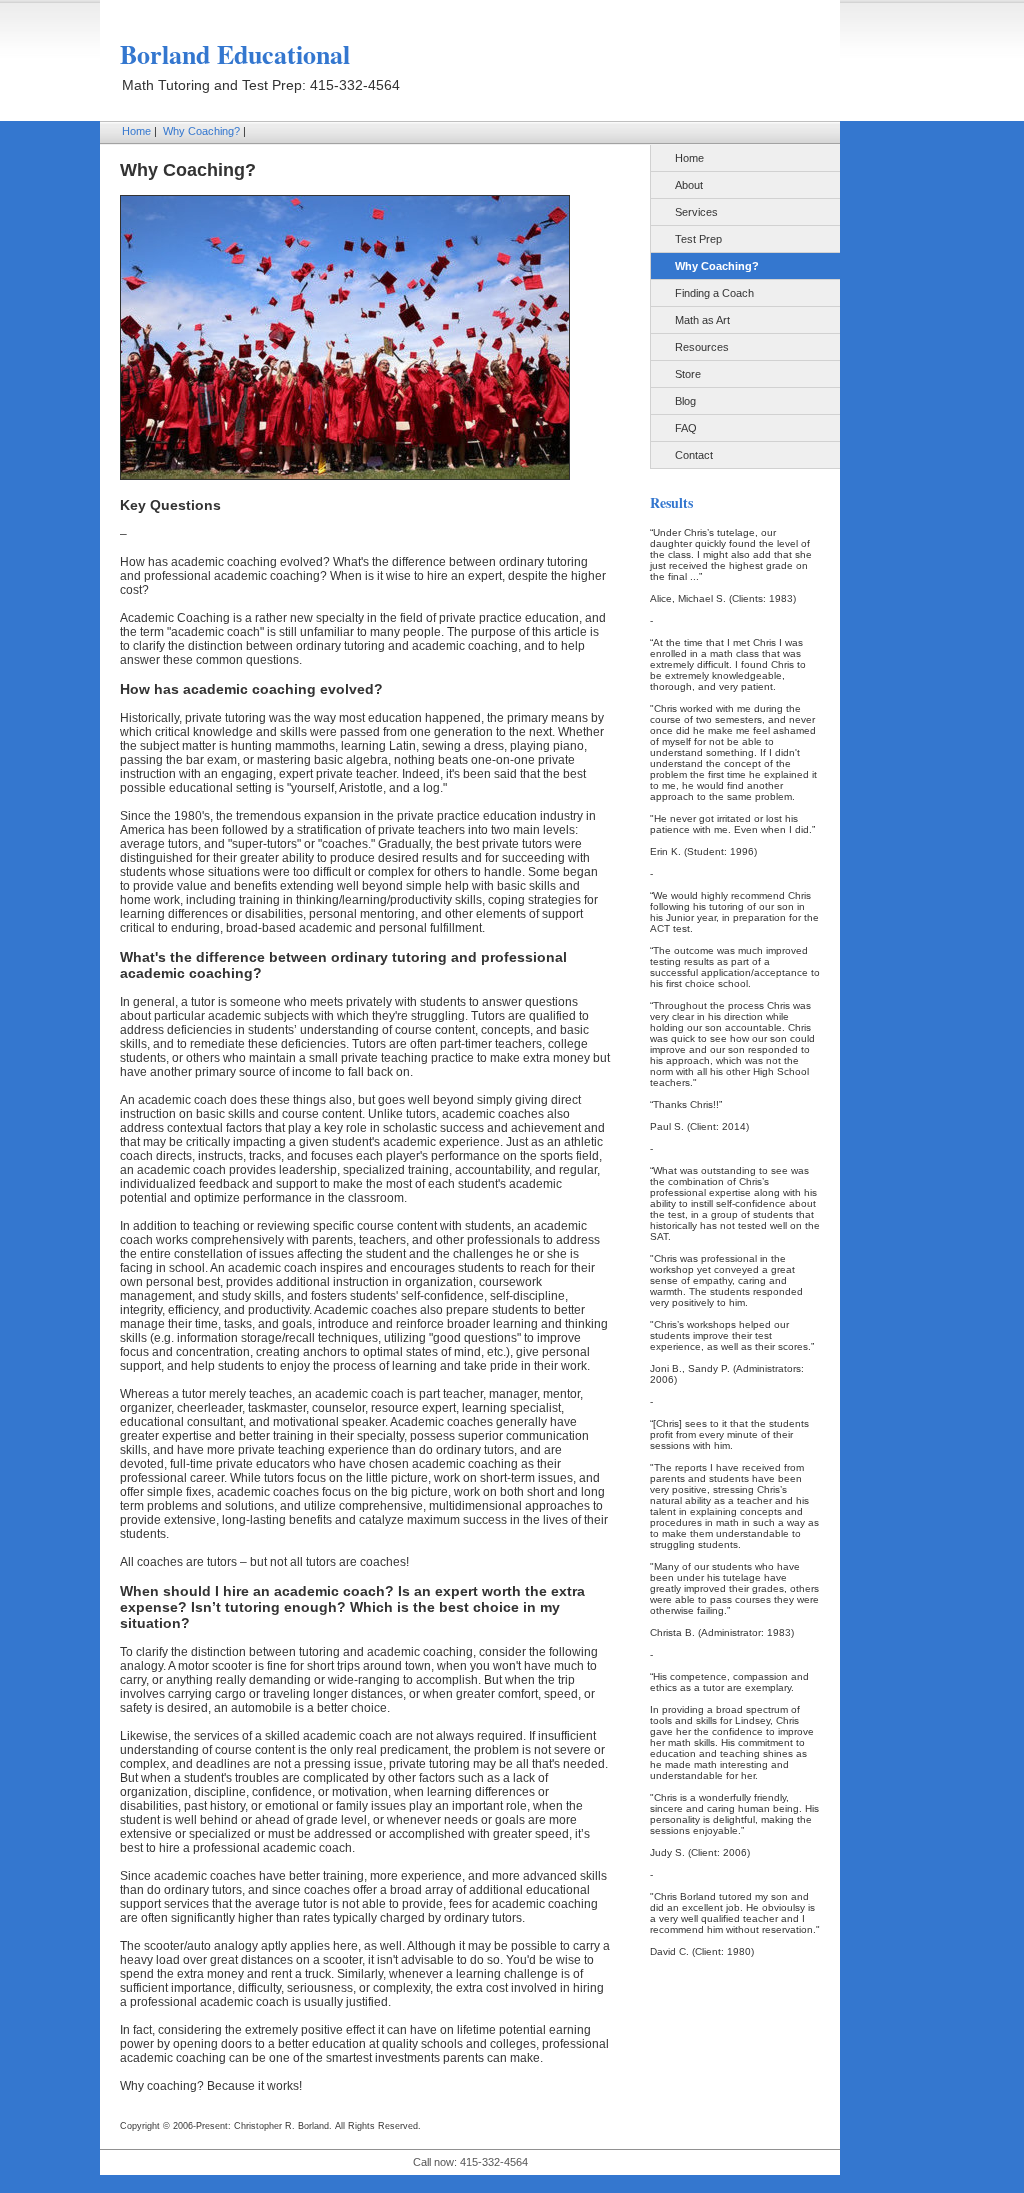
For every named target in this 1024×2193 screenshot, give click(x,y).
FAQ (686, 428)
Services (696, 212)
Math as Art (702, 320)
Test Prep (698, 239)
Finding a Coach (714, 293)
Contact (694, 455)
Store (688, 374)
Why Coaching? (201, 131)
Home (136, 131)
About (689, 185)
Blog (685, 401)
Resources (702, 347)
